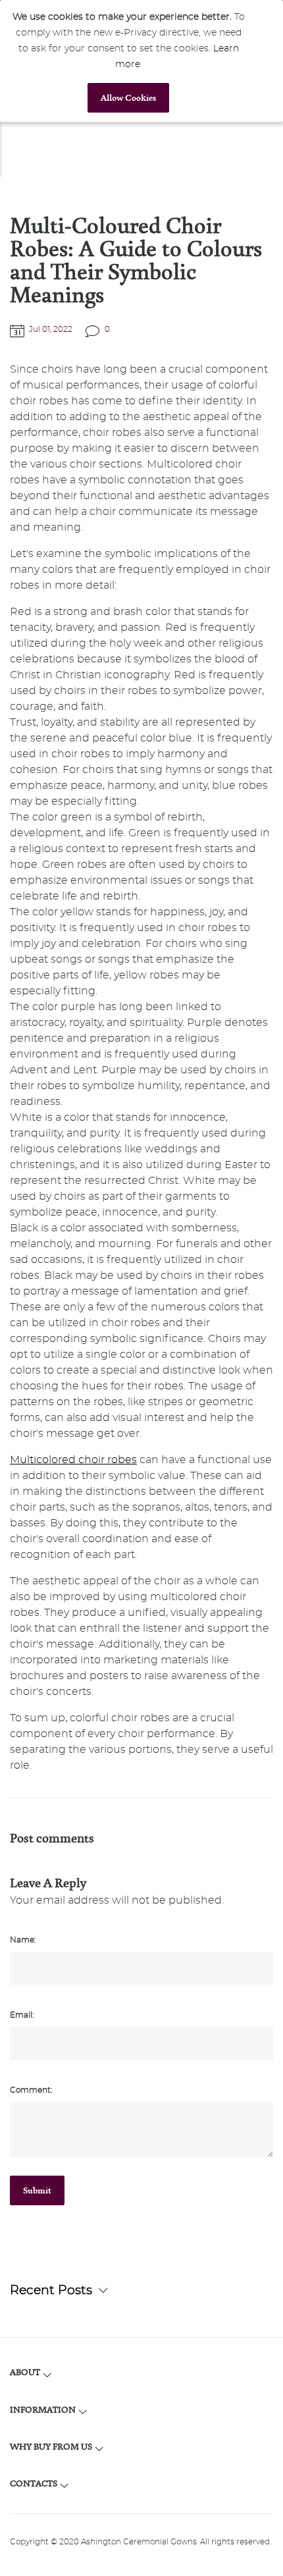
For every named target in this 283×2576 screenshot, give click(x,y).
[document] (128, 61)
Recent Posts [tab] (51, 2291)
